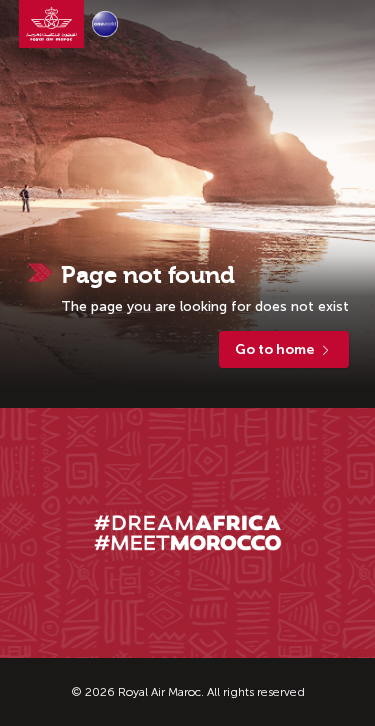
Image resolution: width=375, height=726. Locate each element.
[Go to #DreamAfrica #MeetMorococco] (188, 532)
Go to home (274, 349)
